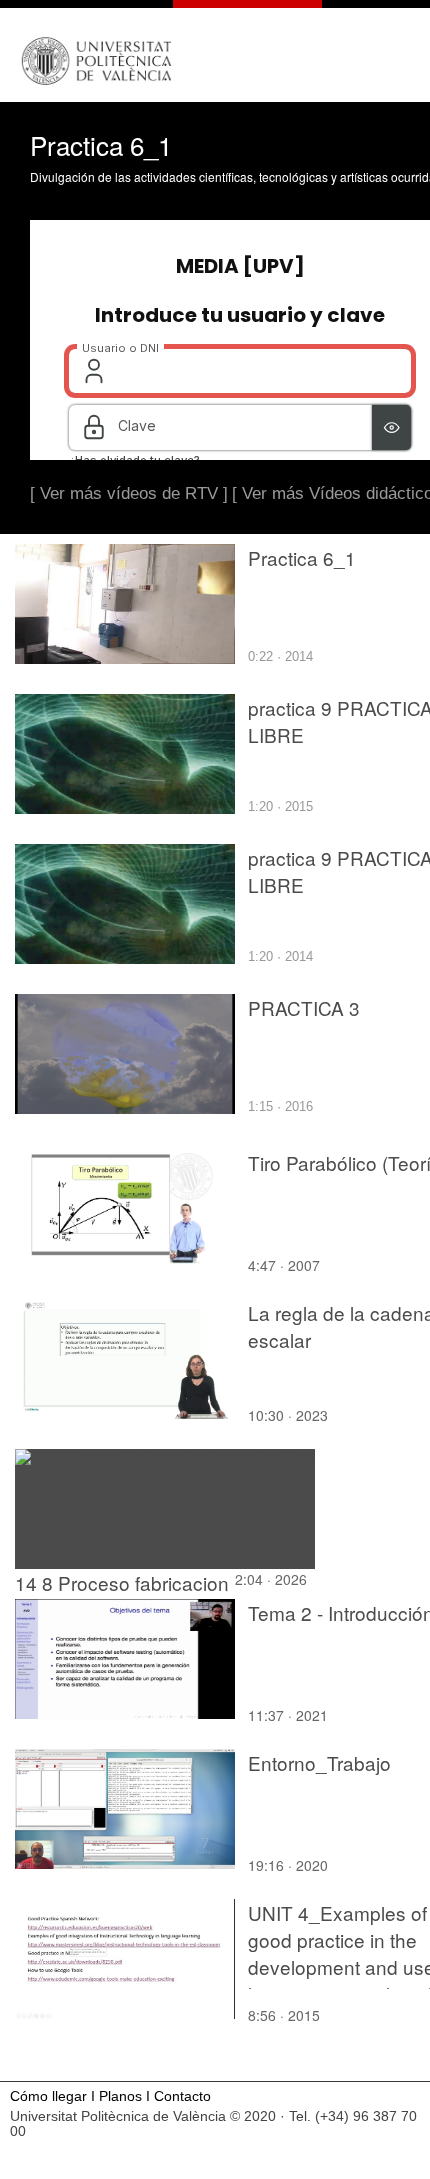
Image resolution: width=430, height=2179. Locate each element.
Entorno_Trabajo (319, 1762)
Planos (120, 2096)
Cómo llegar (48, 2096)
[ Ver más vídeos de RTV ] (129, 493)
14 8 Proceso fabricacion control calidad (122, 1596)
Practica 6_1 (302, 557)
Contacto (182, 2096)
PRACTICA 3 (304, 1007)
